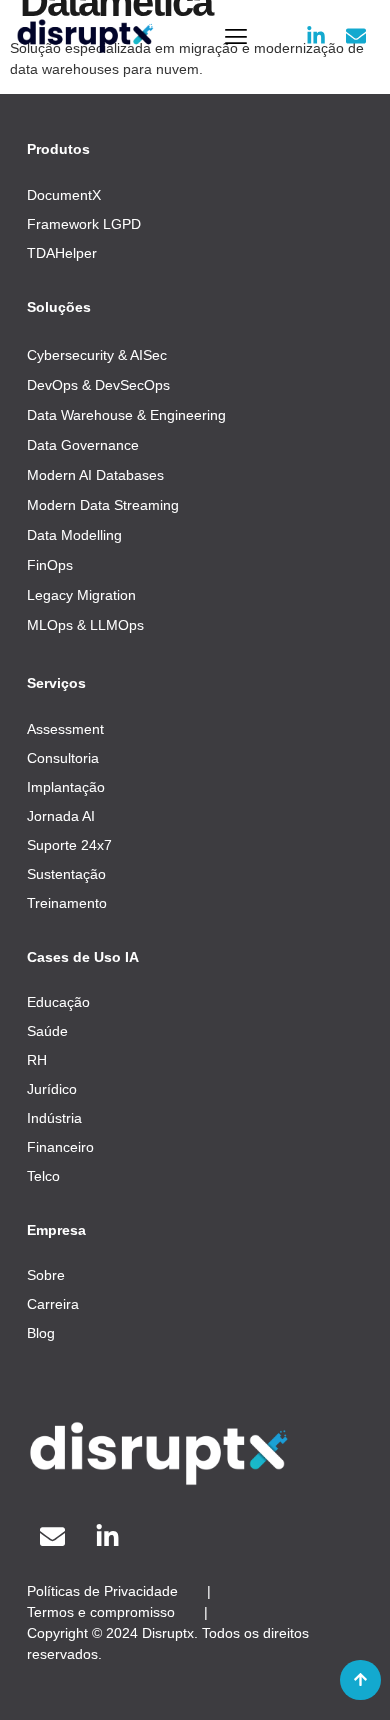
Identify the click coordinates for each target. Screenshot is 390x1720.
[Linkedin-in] (316, 36)
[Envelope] (356, 36)
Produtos (58, 149)
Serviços (56, 683)
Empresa (56, 1230)
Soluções (59, 307)
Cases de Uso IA (83, 957)
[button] (235, 35)
